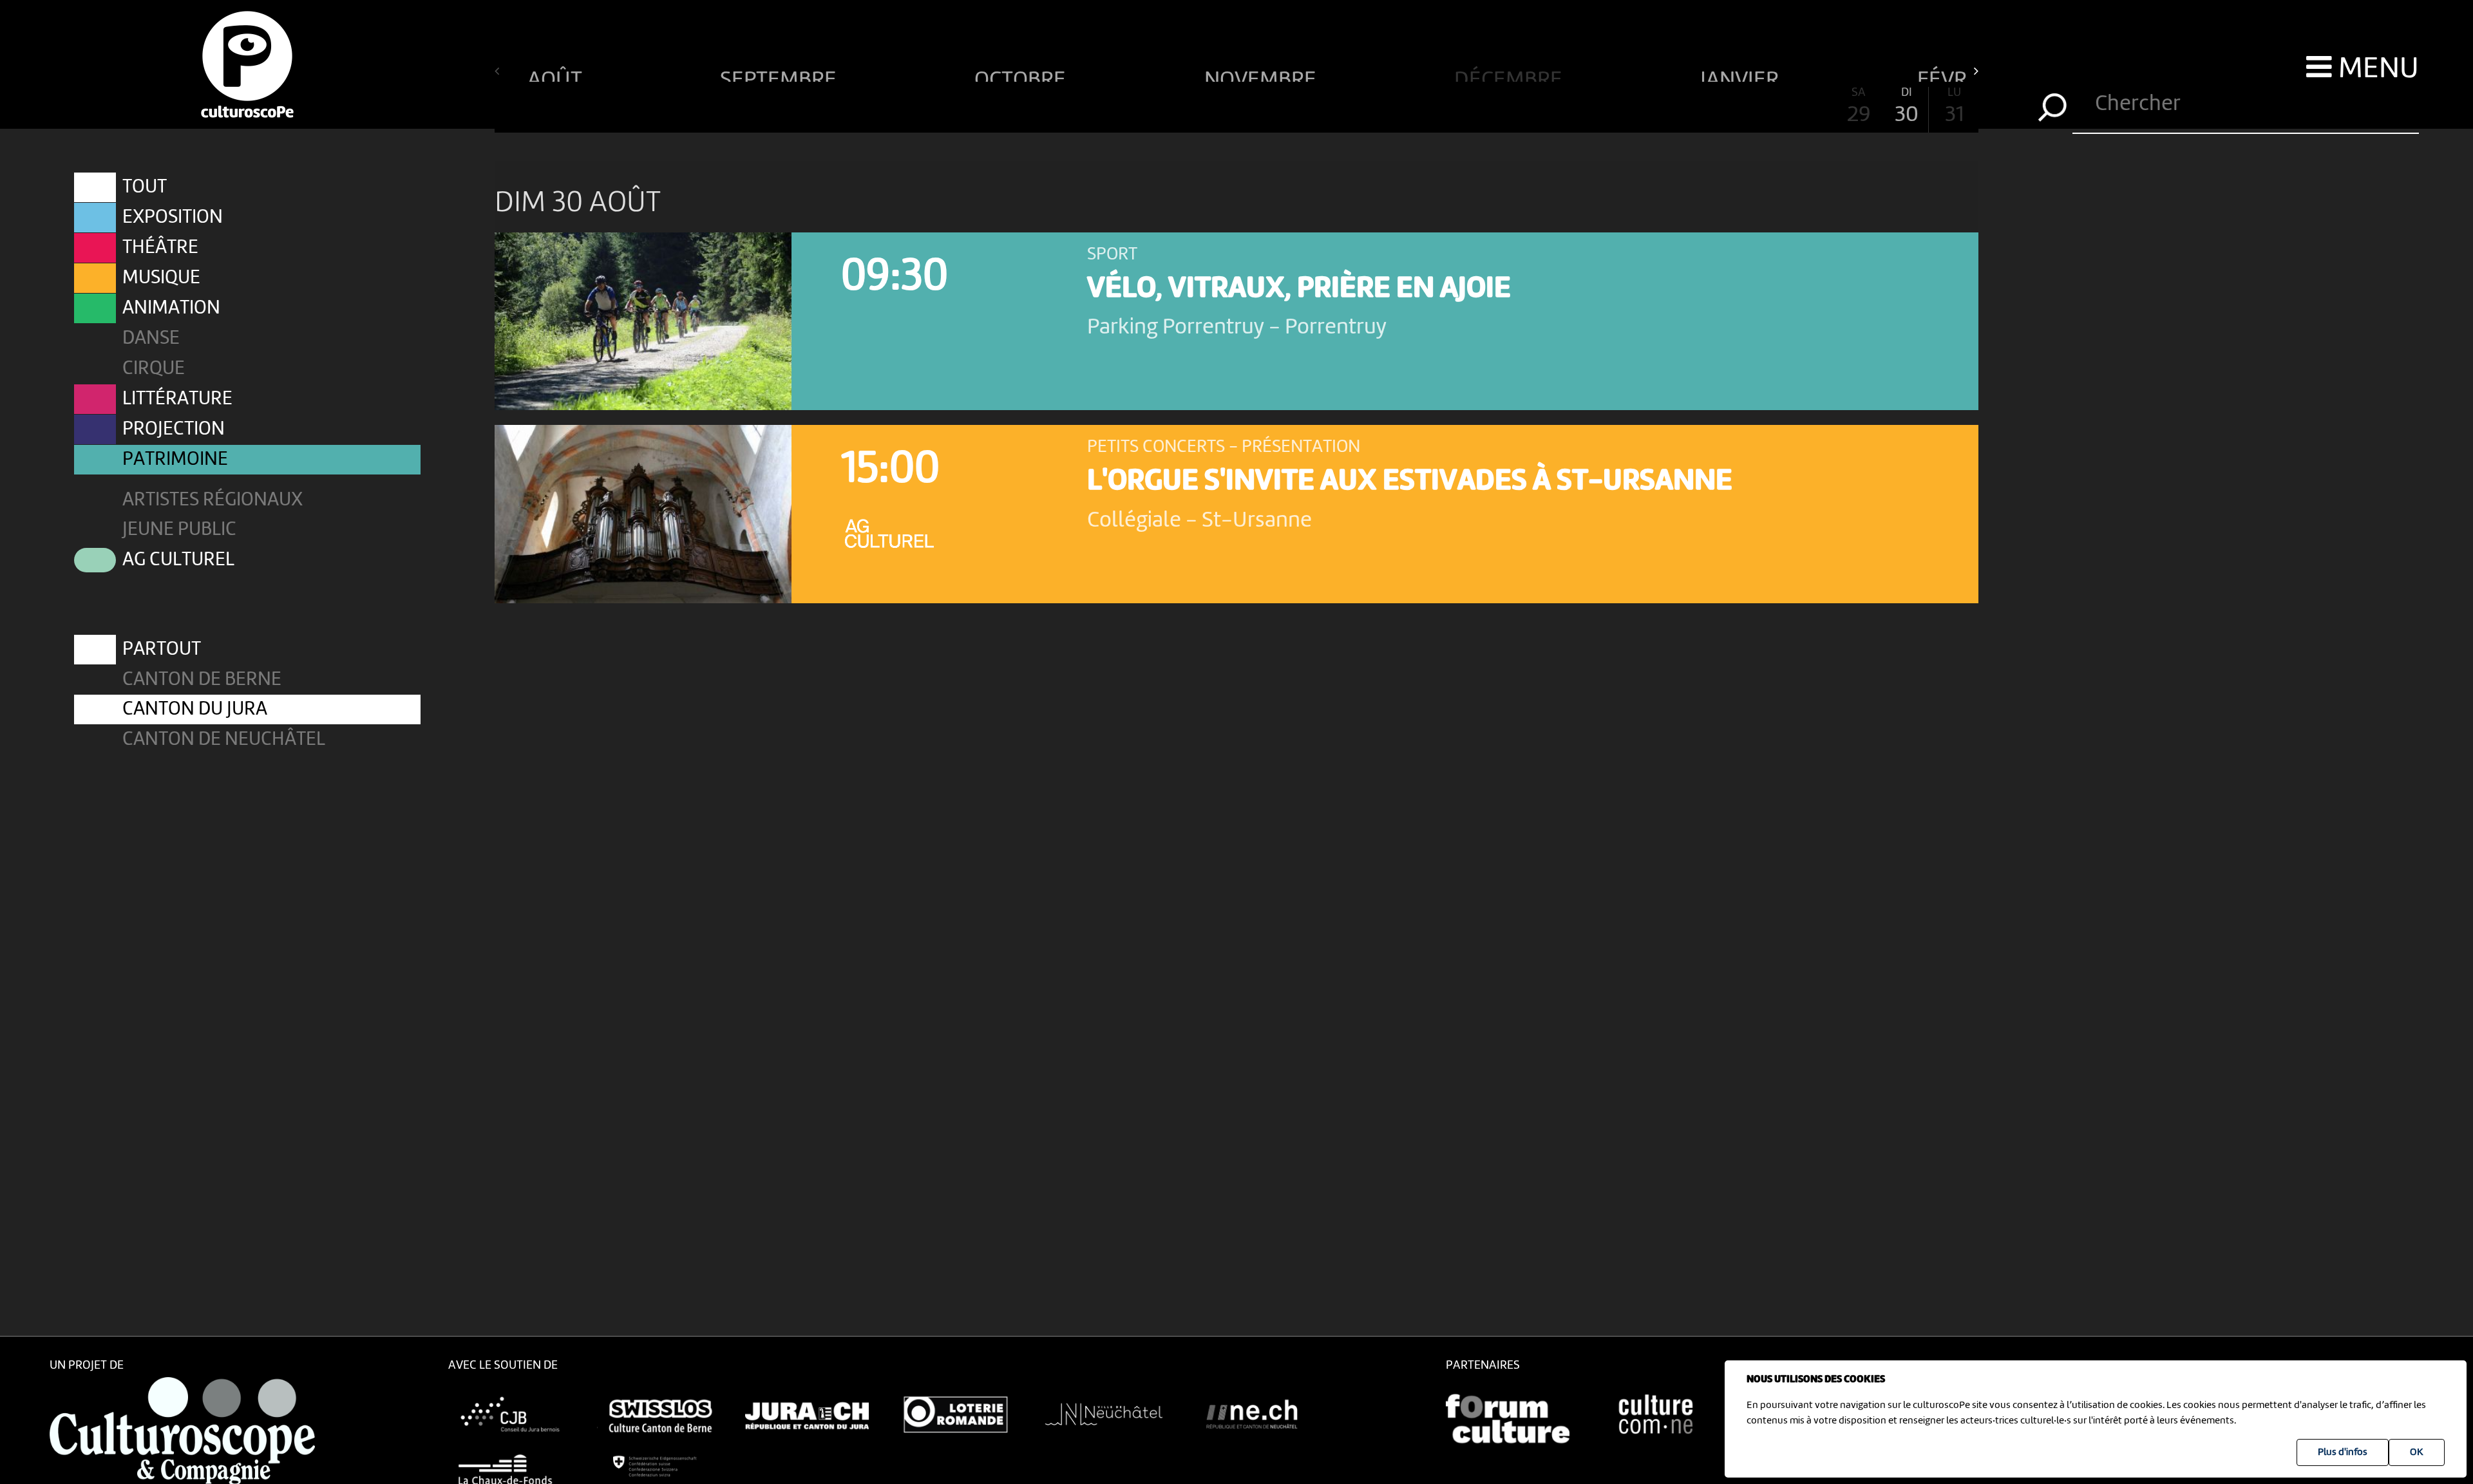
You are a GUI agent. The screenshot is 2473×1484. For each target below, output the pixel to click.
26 (1715, 107)
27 (1763, 107)
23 (1572, 107)
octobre (1022, 75)
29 (1859, 107)
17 (1284, 107)
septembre (781, 75)
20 (1428, 107)
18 (1332, 107)
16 (1236, 107)
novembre (1263, 75)
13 (1093, 107)
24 (1620, 107)
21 (1476, 107)
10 (949, 107)
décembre (1511, 75)
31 (1954, 107)
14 (1141, 107)
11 (997, 107)
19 (1380, 107)
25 (1667, 107)
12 (1045, 107)
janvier (1742, 75)
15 (1189, 107)
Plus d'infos (2343, 1452)
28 (1811, 107)
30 (1907, 107)
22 (1524, 107)
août (557, 75)
